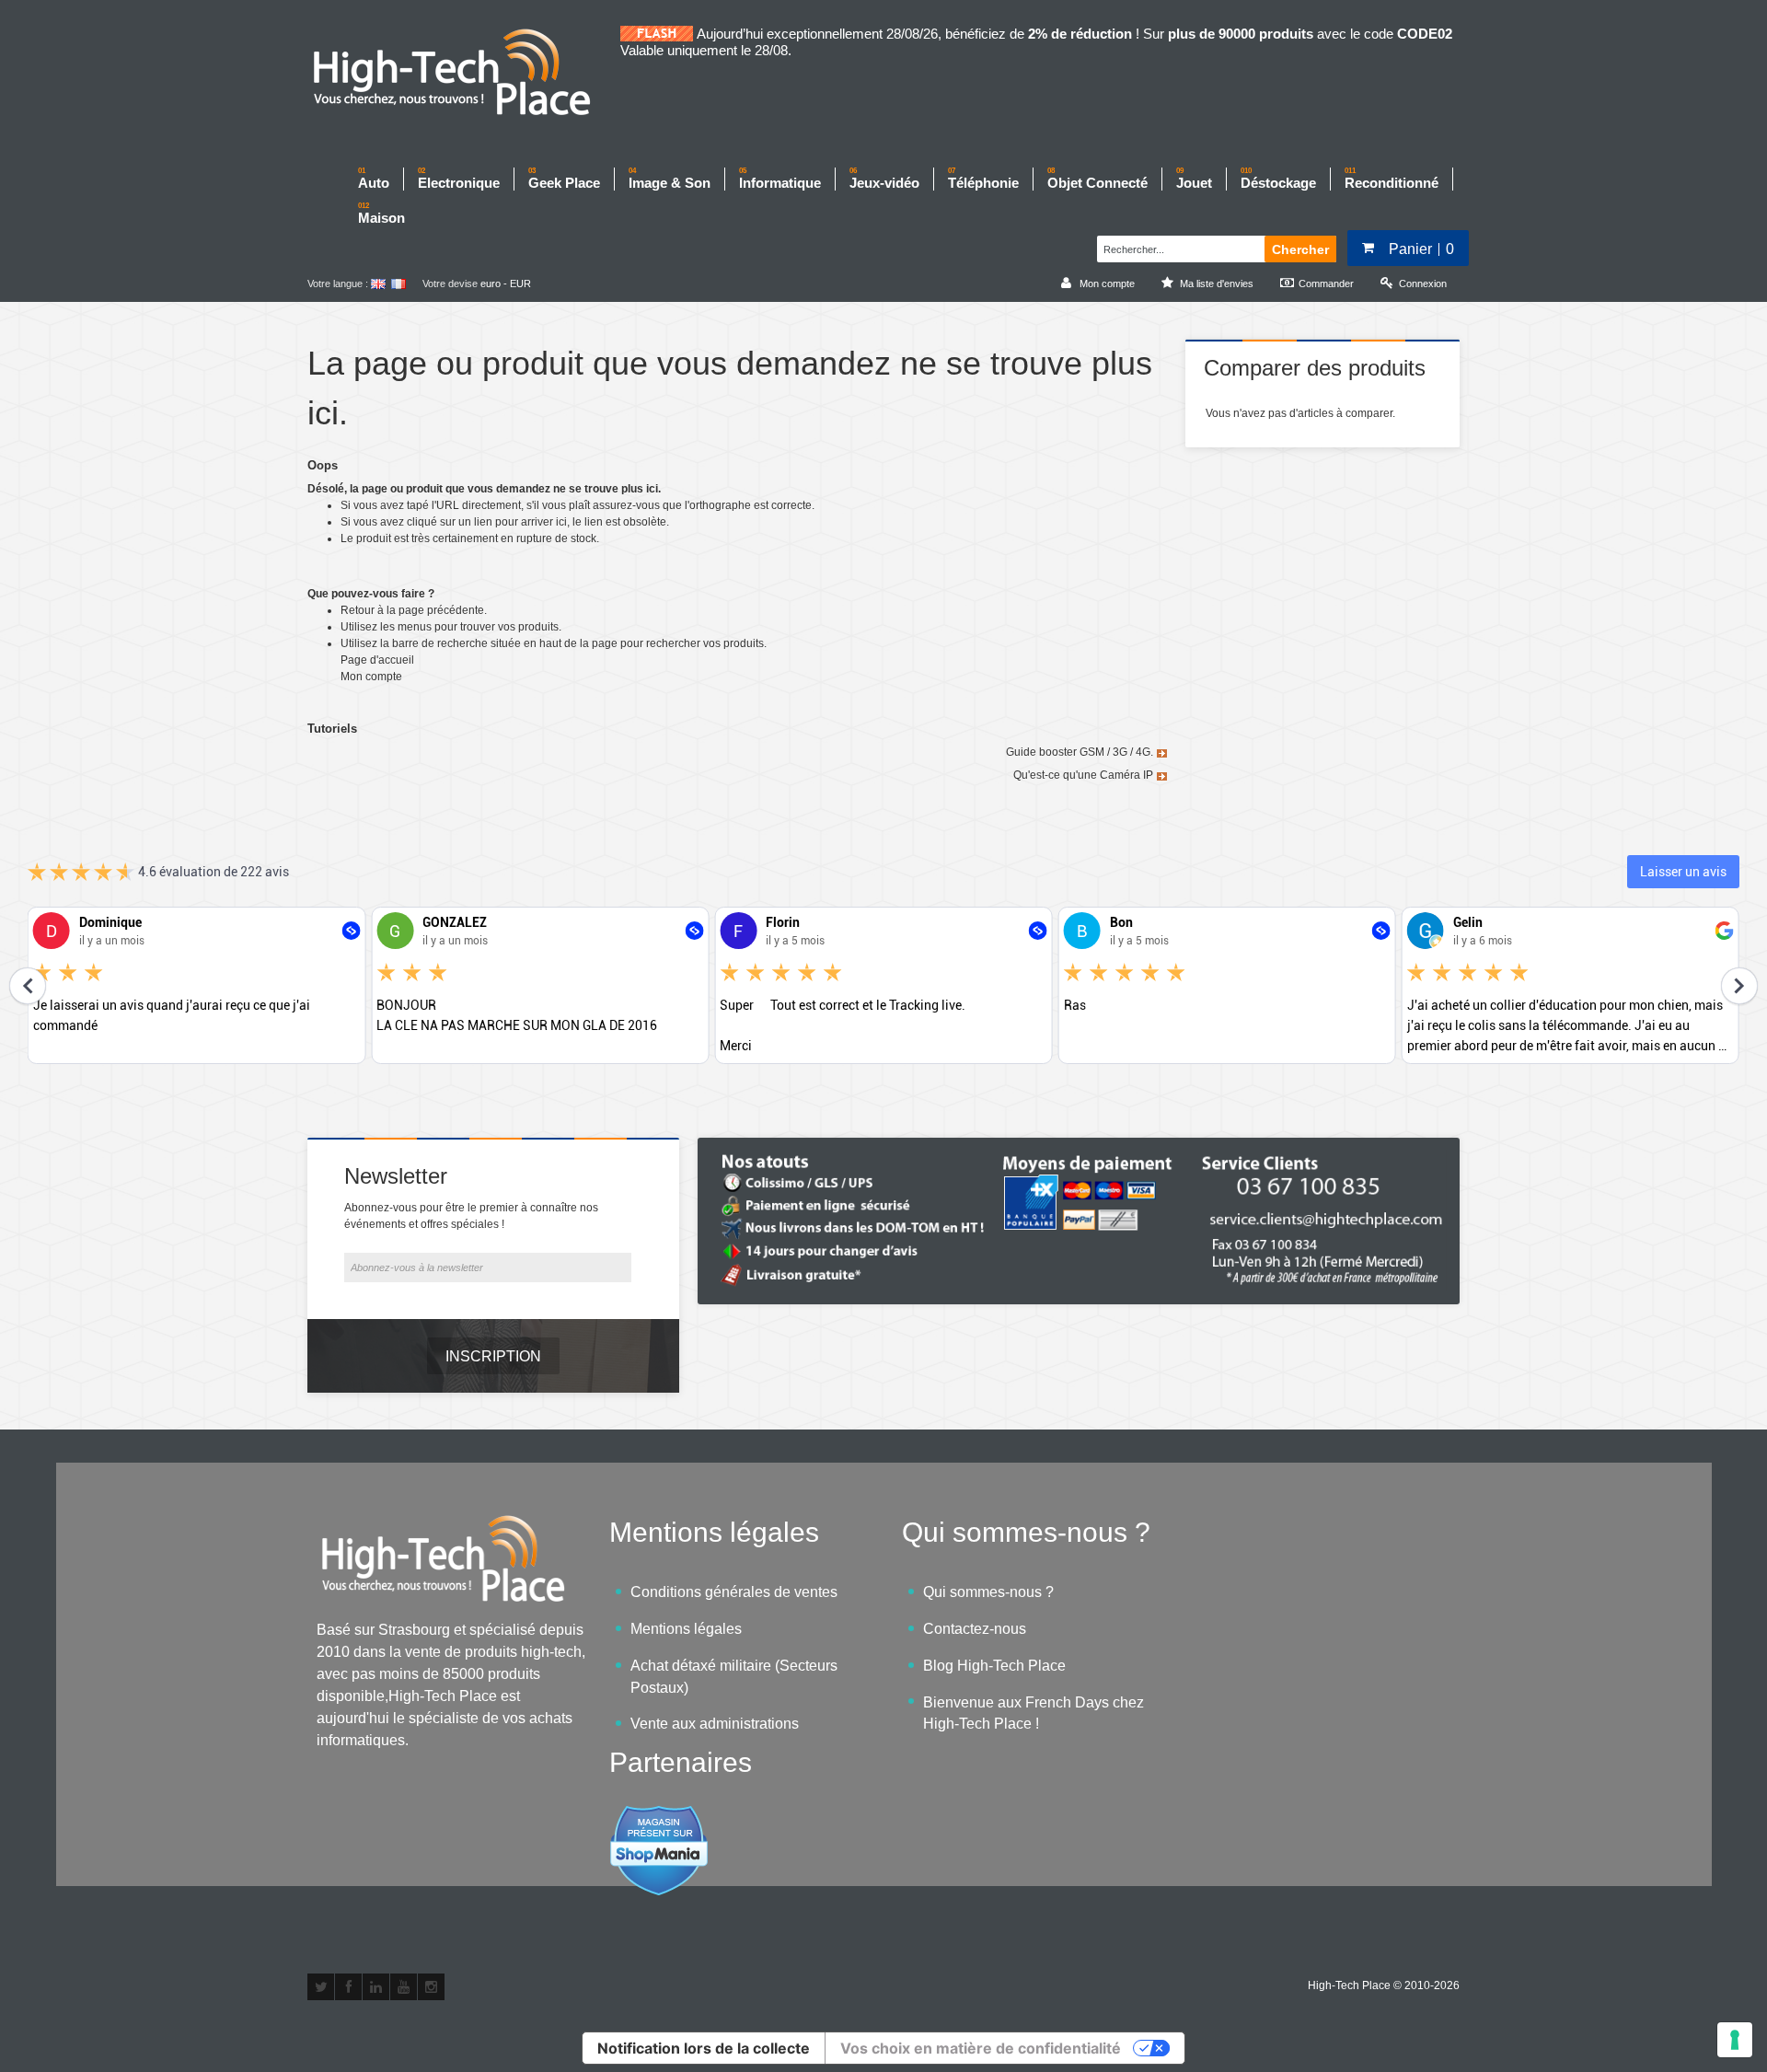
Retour (358, 610)
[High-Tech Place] (464, 74)
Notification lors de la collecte (704, 2048)
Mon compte (371, 677)
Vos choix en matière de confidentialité (981, 2048)
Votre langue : (338, 284)
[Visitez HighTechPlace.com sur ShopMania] (659, 1815)
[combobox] (1178, 247)
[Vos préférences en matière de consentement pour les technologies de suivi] (1735, 2040)
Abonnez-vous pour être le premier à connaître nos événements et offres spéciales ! (471, 1216)
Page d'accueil (377, 660)
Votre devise (450, 284)
